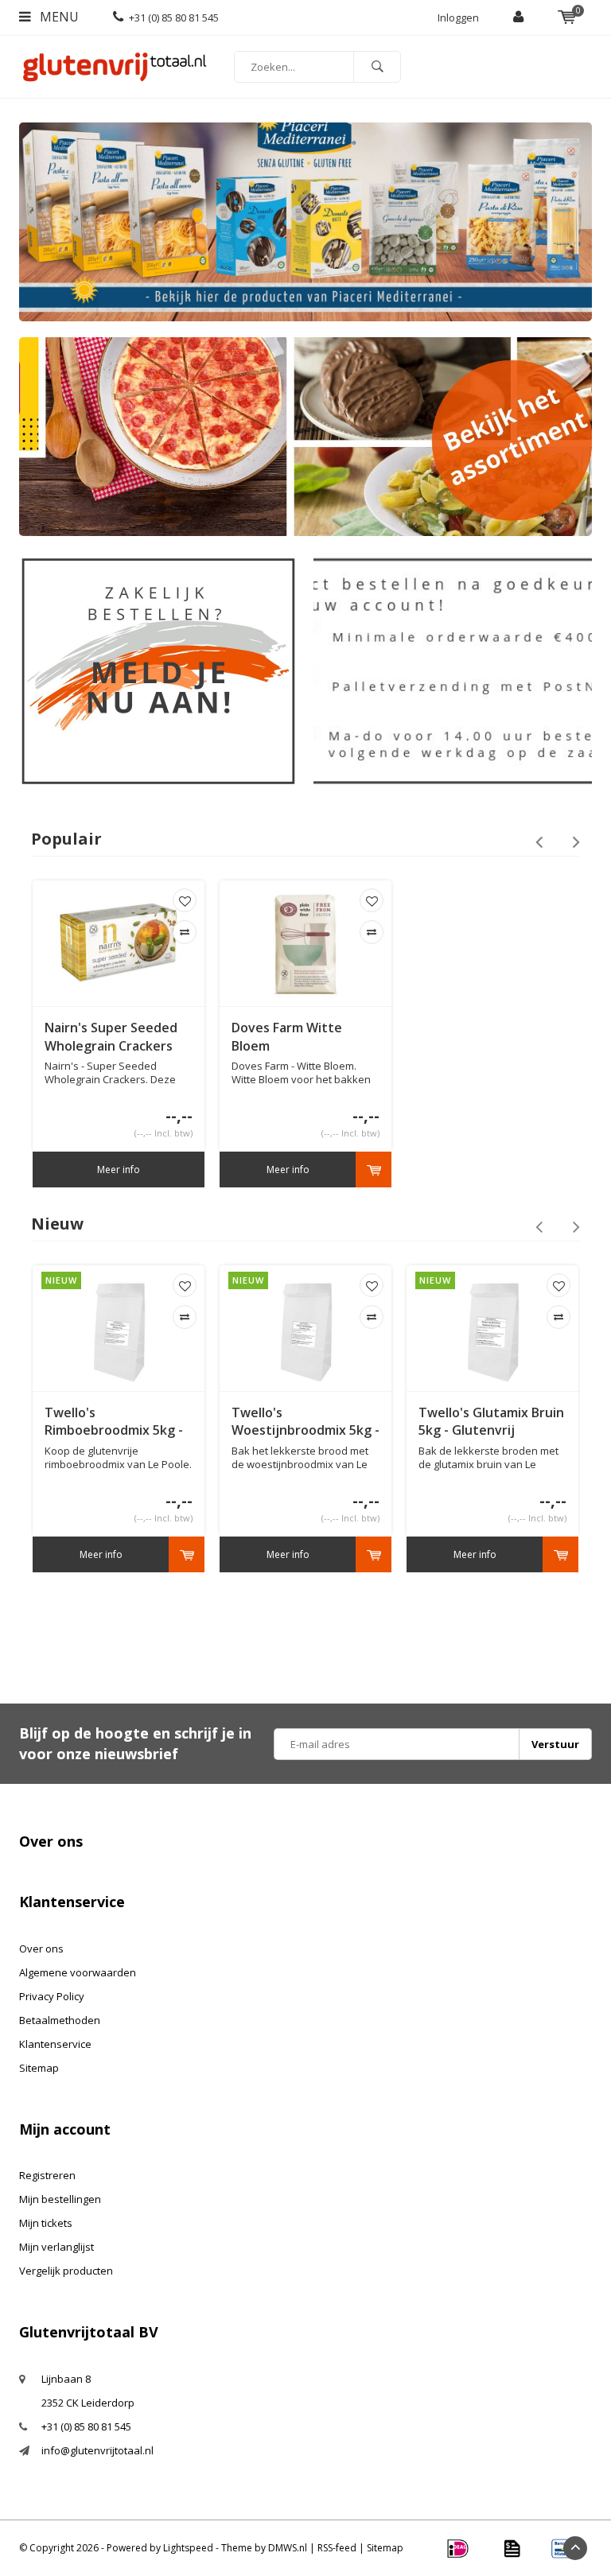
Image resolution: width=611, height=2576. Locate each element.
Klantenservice (55, 2044)
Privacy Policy (52, 1996)
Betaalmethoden (60, 2020)
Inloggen (458, 17)
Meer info (119, 1169)
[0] (567, 17)
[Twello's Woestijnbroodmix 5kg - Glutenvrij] (305, 1328)
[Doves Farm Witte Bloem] (305, 943)
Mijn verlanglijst (56, 2247)
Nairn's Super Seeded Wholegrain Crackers (111, 1037)
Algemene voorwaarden (78, 1972)
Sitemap (39, 2068)
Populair (66, 839)
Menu (58, 17)
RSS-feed (337, 2548)
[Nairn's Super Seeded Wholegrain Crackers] (119, 943)
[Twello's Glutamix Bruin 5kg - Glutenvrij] (492, 1328)
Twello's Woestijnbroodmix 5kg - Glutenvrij (305, 1422)
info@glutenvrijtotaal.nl (97, 2450)
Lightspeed (188, 2548)
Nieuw (57, 1224)
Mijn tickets (46, 2223)
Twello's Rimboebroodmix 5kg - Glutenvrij (114, 1422)
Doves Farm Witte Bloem (287, 1037)
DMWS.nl (288, 2548)
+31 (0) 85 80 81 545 (174, 17)
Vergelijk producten (66, 2271)
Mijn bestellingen (60, 2199)
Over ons (41, 1949)
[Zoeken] (377, 67)
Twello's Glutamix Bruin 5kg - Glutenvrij (491, 1422)
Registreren (47, 2175)
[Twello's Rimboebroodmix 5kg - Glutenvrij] (119, 1328)
